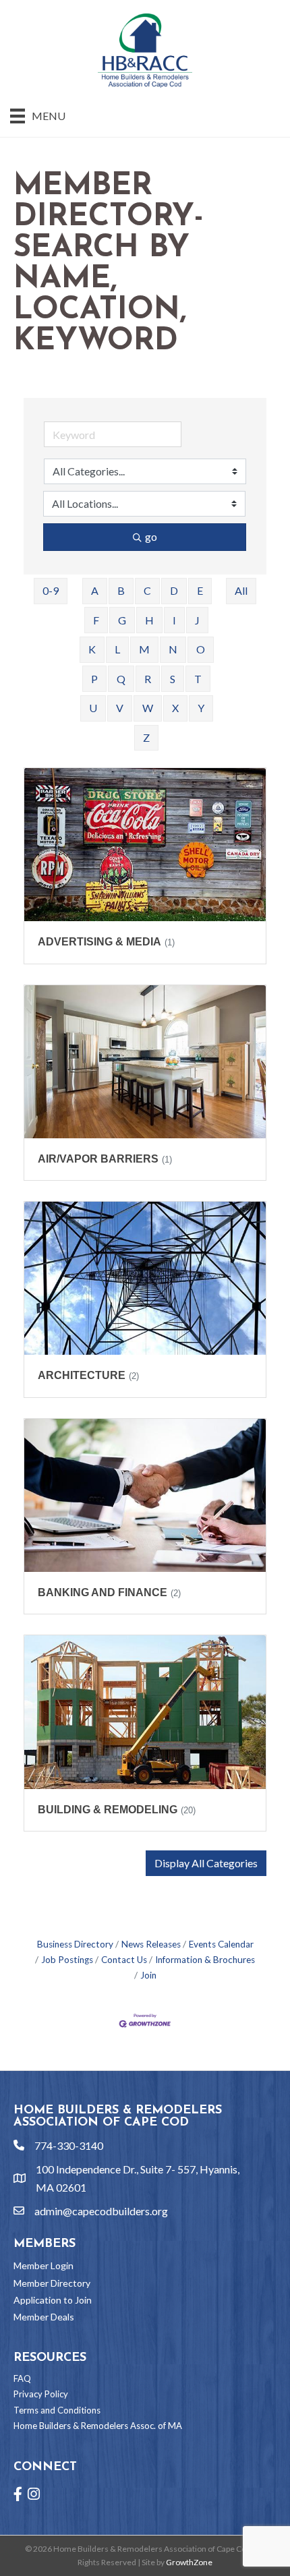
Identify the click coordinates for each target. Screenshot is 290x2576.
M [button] (144, 649)
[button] (206, 1863)
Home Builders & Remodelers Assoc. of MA (98, 2426)
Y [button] (201, 708)
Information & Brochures (205, 1960)
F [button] (96, 620)
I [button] (174, 620)
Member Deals (44, 2317)
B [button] (121, 590)
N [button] (173, 649)
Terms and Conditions (57, 2410)
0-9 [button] (51, 590)
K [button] (92, 649)
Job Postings (67, 1960)
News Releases (151, 1944)
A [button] (95, 590)
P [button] (94, 679)
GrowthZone (189, 2562)
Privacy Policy (41, 2394)
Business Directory (75, 1944)
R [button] (148, 679)
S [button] (173, 679)
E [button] (200, 590)
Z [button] (146, 737)
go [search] (151, 536)
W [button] (148, 708)
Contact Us (124, 1960)
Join (148, 1975)
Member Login (43, 2265)
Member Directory (52, 2283)
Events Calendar (221, 1944)
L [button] (117, 649)
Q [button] (121, 679)
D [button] (174, 590)
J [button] (197, 620)
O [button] (201, 649)
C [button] (147, 590)
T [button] (198, 679)
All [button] (241, 590)
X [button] (175, 708)
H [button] (149, 620)
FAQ (22, 2378)
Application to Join (53, 2300)
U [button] (93, 708)
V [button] (120, 708)
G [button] (122, 620)
